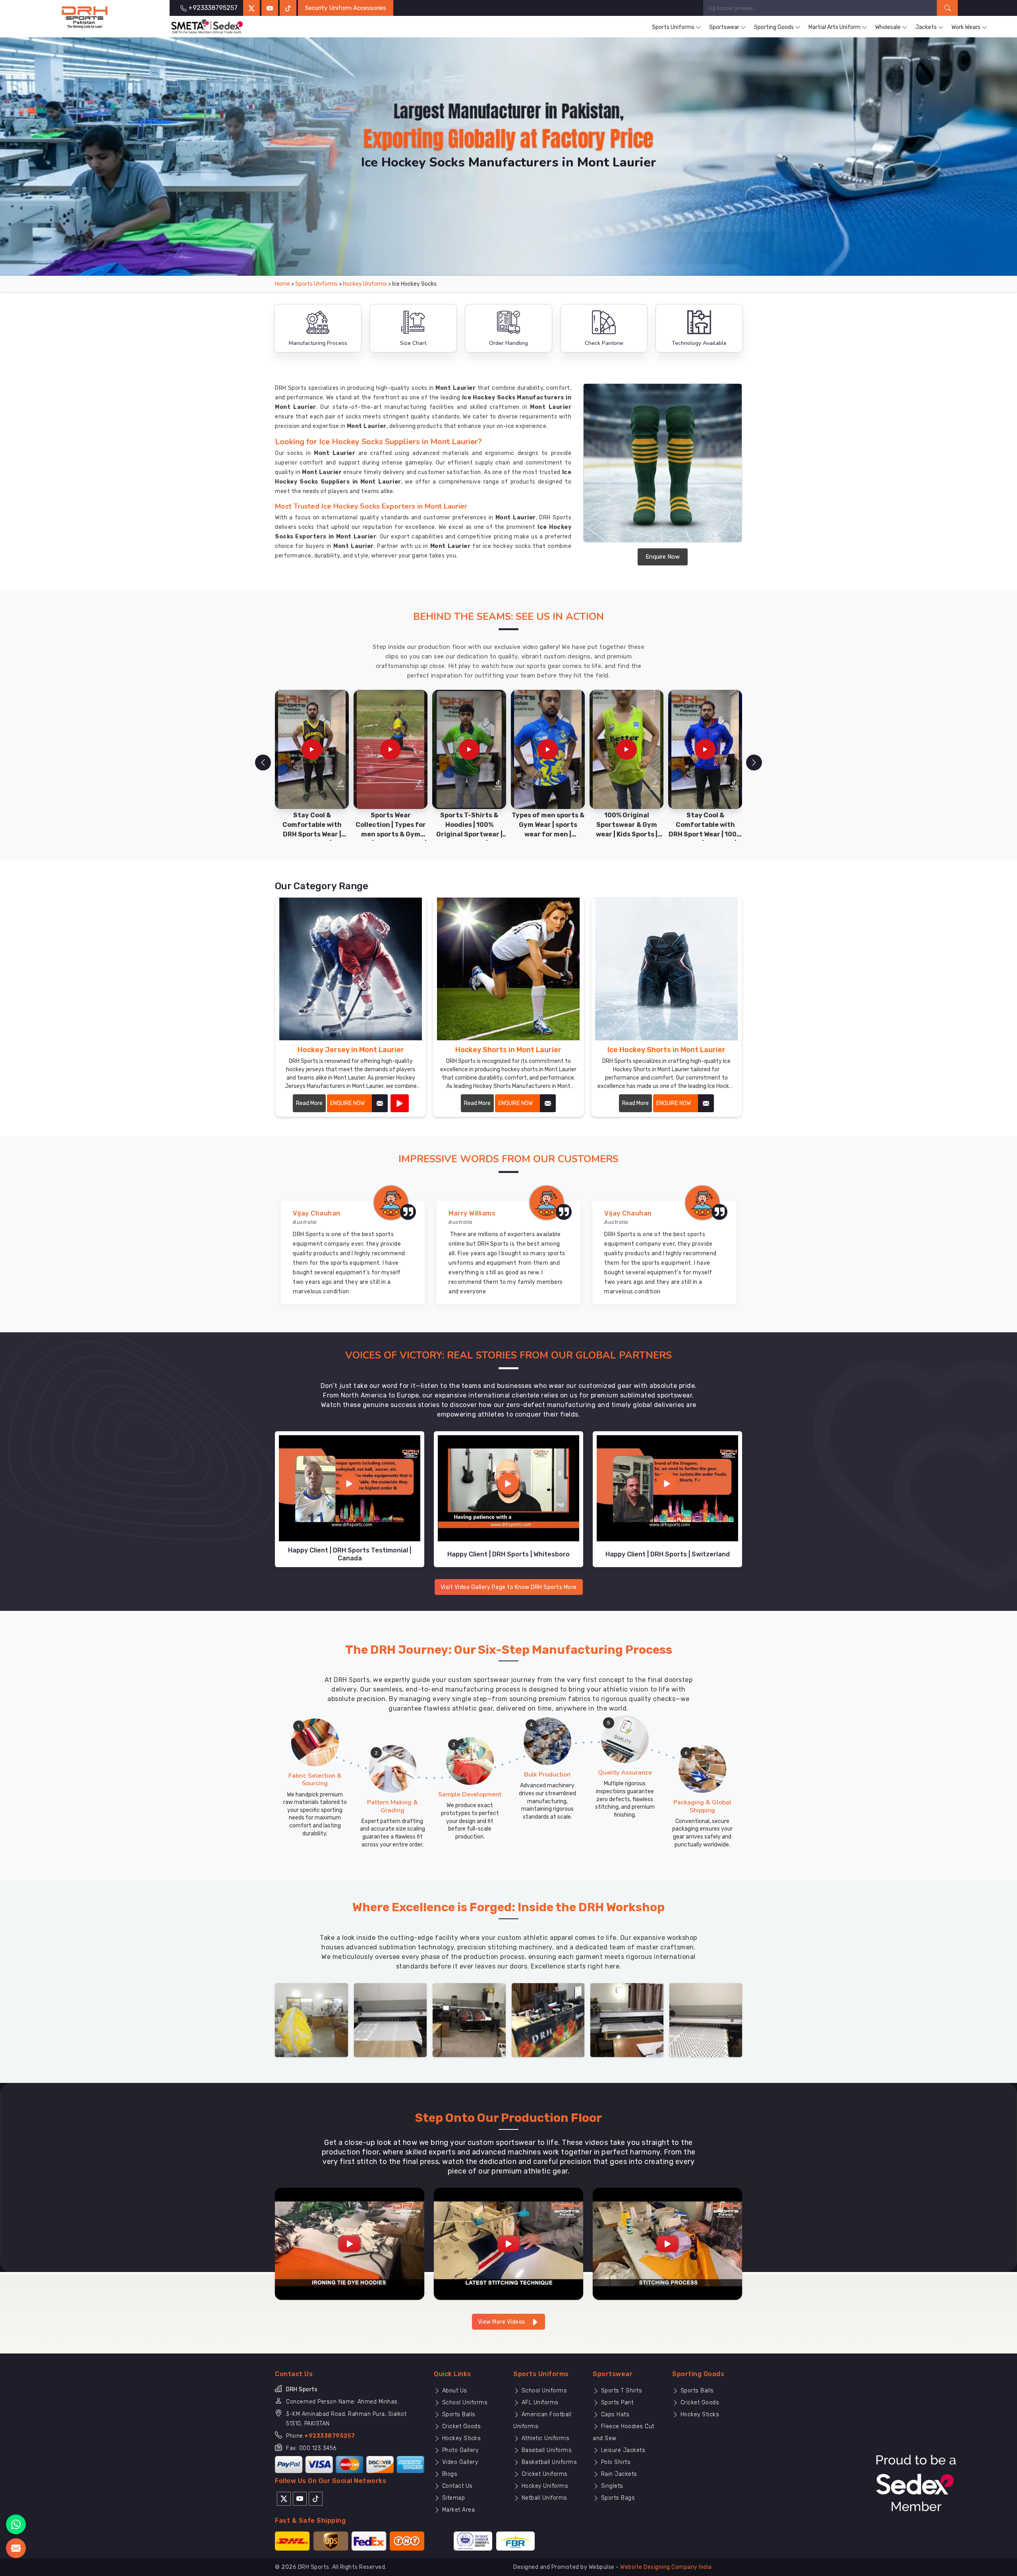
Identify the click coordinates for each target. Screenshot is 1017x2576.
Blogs (449, 2474)
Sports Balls (458, 2414)
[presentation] (263, 763)
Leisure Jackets (622, 2450)
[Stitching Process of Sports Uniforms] (667, 2243)
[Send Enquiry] (16, 2548)
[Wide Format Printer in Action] (391, 2020)
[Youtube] (300, 2498)
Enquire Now (663, 557)
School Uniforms (464, 2403)
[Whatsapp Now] (16, 2524)
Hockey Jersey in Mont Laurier (351, 1050)
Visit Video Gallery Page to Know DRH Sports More (509, 1587)
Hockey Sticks (460, 2438)
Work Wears (966, 27)
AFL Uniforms (539, 2403)
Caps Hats (614, 2414)
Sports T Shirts (621, 2391)
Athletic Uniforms (544, 2438)
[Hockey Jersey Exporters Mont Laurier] (351, 969)
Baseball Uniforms (546, 2450)
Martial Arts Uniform (834, 27)
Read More (309, 1103)
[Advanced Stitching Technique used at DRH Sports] (508, 2243)
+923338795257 (330, 2436)
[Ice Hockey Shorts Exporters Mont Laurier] (666, 969)
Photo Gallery (459, 2450)
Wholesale (888, 27)
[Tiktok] (288, 8)
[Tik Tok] (316, 2498)
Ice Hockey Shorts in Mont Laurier (666, 1050)
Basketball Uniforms (548, 2462)
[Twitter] (251, 8)
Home (282, 284)
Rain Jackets (618, 2474)
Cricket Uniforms (544, 2474)
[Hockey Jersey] (400, 1103)
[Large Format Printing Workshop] (469, 2020)
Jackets (926, 27)
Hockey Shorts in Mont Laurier (508, 1050)
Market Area (457, 2510)
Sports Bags (617, 2498)
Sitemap (452, 2498)
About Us (454, 2391)
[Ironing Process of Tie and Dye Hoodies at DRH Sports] (350, 2243)
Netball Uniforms (543, 2498)
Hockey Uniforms (365, 284)
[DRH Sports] (85, 17)
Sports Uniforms (673, 27)
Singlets (611, 2486)
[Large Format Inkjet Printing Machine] (627, 2020)
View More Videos (502, 2322)
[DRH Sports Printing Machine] (706, 2020)
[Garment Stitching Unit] (311, 2020)
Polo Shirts (615, 2462)
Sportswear (724, 27)
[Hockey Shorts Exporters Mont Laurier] (508, 969)
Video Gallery (459, 2462)
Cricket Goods (460, 2426)
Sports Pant (616, 2403)
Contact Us (456, 2486)
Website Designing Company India (666, 2567)
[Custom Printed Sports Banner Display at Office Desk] (548, 2020)
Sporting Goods (774, 27)
